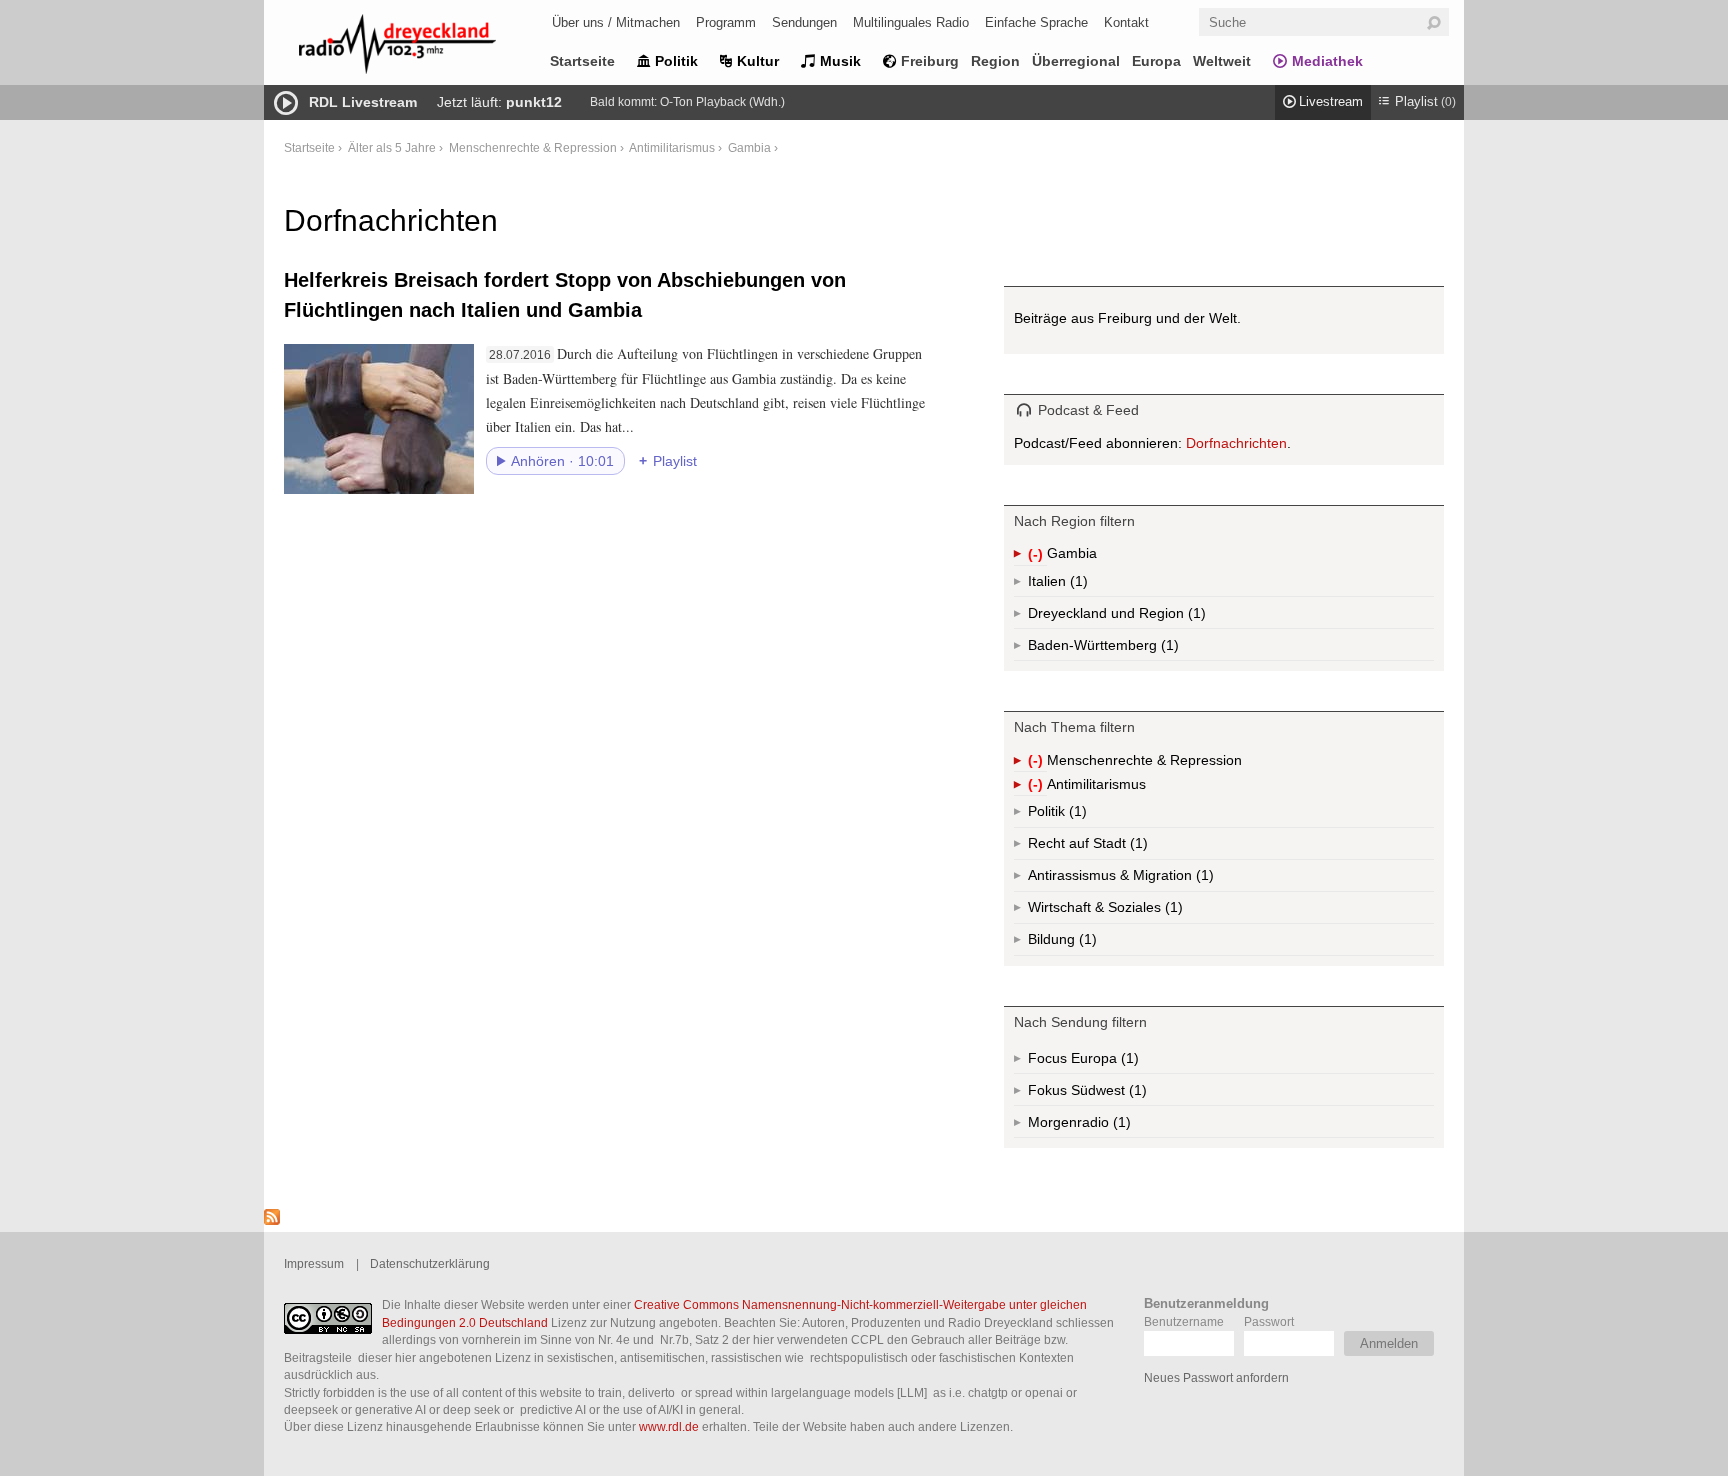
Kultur (758, 61)
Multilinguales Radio (911, 22)
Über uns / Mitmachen (616, 22)
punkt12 (534, 102)
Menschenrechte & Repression (533, 147)
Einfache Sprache (1036, 22)
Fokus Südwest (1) (1114, 1094)
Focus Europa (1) (1106, 1062)
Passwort (1269, 1321)
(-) (1037, 555)
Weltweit (1222, 61)
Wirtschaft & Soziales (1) (1137, 911)
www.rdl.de (669, 1426)
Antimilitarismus (672, 147)
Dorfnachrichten (1236, 443)
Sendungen (804, 22)
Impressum (314, 1263)
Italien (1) (1077, 585)
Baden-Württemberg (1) (1145, 649)
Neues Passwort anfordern (1216, 1377)
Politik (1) (1076, 815)
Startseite (582, 61)
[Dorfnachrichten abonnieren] (272, 1220)
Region (995, 61)
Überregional (1076, 61)
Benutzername (1184, 1321)
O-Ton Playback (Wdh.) (722, 102)
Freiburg (930, 61)
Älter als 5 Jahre (392, 147)
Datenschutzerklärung (430, 1263)
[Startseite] (424, 47)
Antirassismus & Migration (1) (1165, 879)
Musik (840, 61)
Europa (1156, 61)
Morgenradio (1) (1120, 1126)
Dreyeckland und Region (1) (1156, 617)
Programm (726, 22)
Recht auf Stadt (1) (1106, 847)
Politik (676, 61)
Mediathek (1327, 61)
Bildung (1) (1086, 943)
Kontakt (1126, 22)
